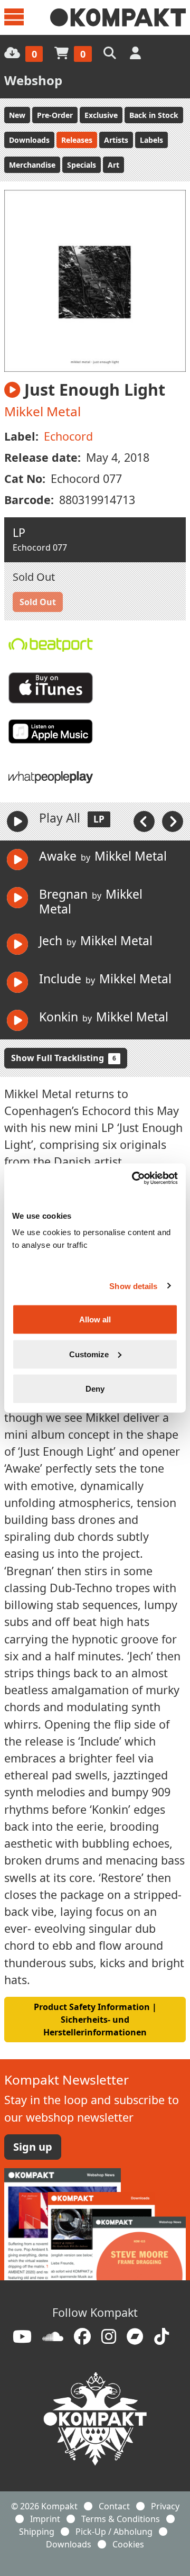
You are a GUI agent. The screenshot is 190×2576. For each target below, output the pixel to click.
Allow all (95, 1319)
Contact (114, 2506)
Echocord (68, 436)
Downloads (29, 140)
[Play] (17, 821)
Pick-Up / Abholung (114, 2532)
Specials (82, 165)
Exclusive (101, 115)
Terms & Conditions (121, 2519)
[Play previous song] (145, 821)
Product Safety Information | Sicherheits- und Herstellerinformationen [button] (95, 2020)
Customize (89, 1354)
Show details (133, 1286)
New (17, 115)
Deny (95, 1389)
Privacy (165, 2506)
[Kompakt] (118, 17)
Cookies (128, 2544)
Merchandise (32, 165)
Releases (77, 140)
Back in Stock (154, 115)
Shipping (37, 2532)
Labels (151, 140)
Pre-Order (55, 115)
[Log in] (136, 53)
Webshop (33, 80)
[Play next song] (173, 821)
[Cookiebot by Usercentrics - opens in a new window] (134, 1179)
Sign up (33, 2147)
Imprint (45, 2519)
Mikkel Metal (42, 411)
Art (113, 165)
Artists (116, 140)
